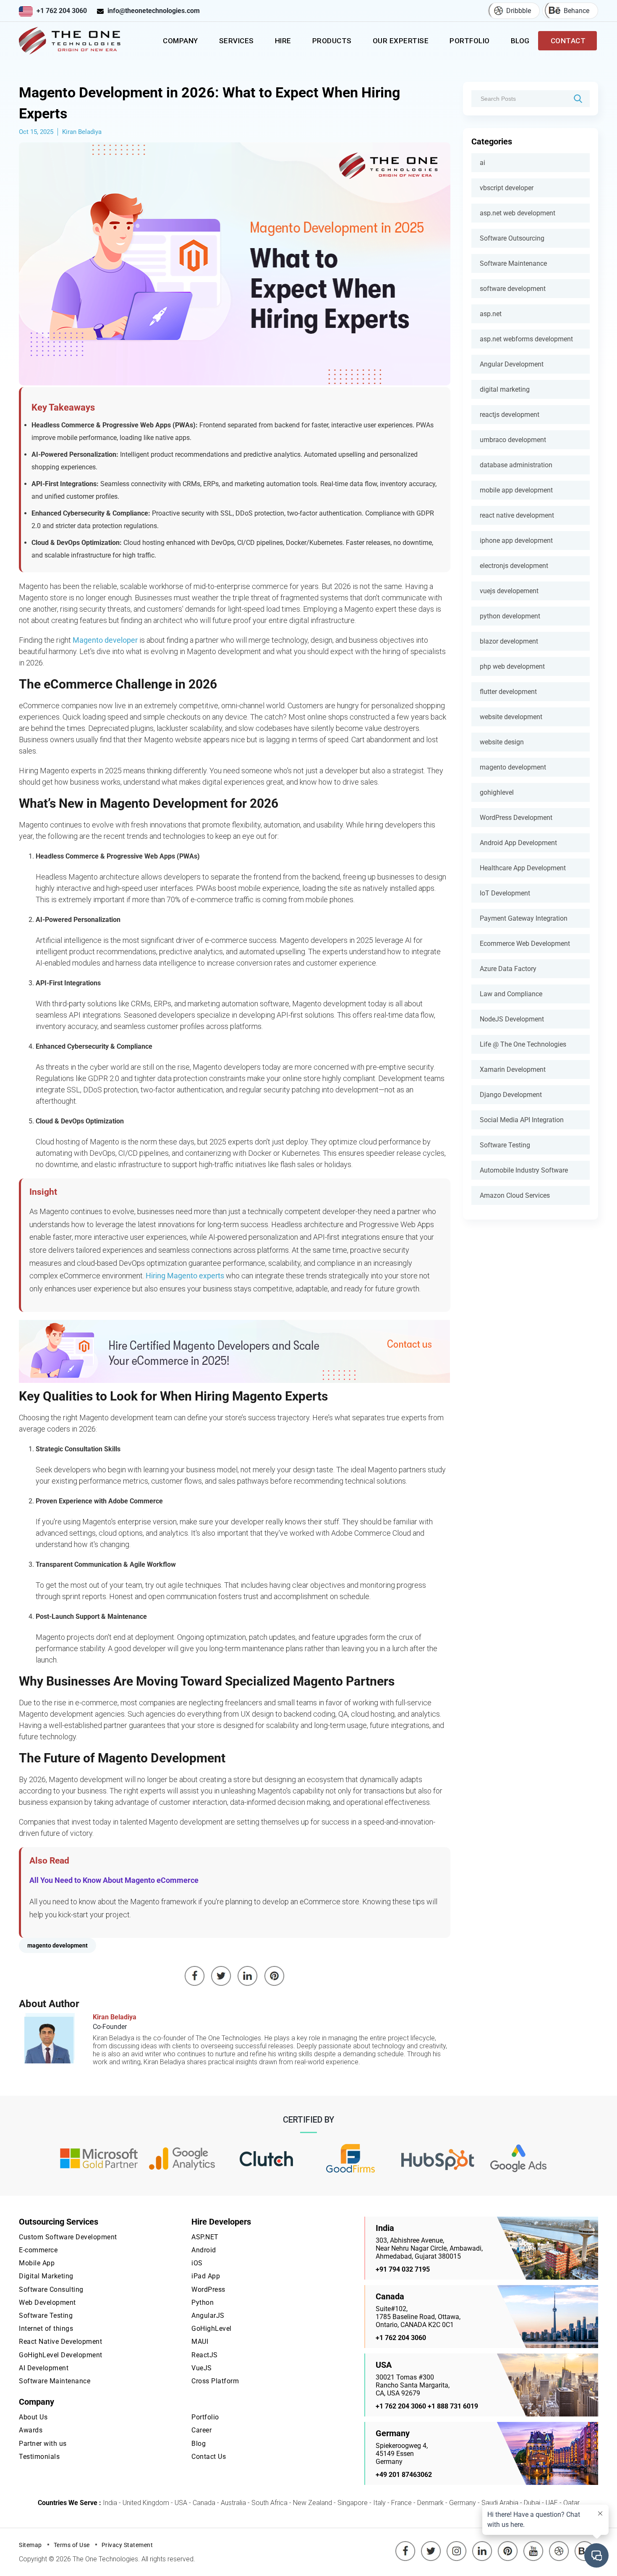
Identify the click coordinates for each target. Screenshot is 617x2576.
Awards (31, 2430)
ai (482, 163)
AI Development (44, 2368)
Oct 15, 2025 (36, 132)
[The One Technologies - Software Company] (71, 41)
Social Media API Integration (522, 1120)
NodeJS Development (512, 1019)
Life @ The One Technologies (523, 1044)
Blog (520, 41)
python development (510, 616)
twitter (432, 2545)
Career (201, 2430)
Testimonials (39, 2457)
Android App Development (518, 843)
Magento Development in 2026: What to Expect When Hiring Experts (209, 103)
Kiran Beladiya (82, 132)
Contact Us (209, 2457)
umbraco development (513, 440)
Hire (283, 41)
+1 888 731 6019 (453, 2406)
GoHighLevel (212, 2329)
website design (502, 742)
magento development (513, 767)
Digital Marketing (46, 2276)
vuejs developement (509, 591)
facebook (405, 2545)
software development (513, 289)
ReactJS (205, 2355)
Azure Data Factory (508, 969)
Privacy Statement (127, 2545)
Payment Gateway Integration (524, 918)
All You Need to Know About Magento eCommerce (114, 1880)
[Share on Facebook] (195, 1976)
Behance (576, 11)
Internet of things (46, 2329)
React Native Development (60, 2342)
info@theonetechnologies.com (154, 11)
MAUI (200, 2342)
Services (237, 41)
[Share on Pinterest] (275, 1976)
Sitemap (30, 2545)
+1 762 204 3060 (62, 11)
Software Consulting (51, 2289)
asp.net (491, 314)
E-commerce (38, 2250)
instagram (457, 2545)
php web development (512, 666)
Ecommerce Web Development (525, 944)
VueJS (202, 2368)
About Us (33, 2417)
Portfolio (470, 41)
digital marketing (505, 389)
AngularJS (208, 2316)
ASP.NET (205, 2237)
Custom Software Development (68, 2237)
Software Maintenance (513, 263)
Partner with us (43, 2444)
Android (204, 2250)
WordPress (208, 2289)
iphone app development (516, 541)
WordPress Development (516, 818)
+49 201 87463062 (404, 2475)
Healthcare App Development (523, 868)
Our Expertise (401, 41)
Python (203, 2302)
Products (332, 41)
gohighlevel (497, 792)
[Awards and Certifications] (99, 2159)
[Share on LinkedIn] (248, 1976)
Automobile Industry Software (524, 1170)
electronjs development (514, 566)
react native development (517, 515)
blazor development (509, 641)
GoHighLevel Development (61, 2355)
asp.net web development (518, 213)
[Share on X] (221, 1976)
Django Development (511, 1095)
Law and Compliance (511, 994)
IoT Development (505, 893)
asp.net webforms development (526, 339)
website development (511, 717)
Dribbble (519, 11)
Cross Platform (215, 2381)
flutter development (508, 692)
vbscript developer (507, 188)
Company (180, 41)
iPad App (206, 2276)
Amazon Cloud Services (515, 1195)
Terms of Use (72, 2545)
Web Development (47, 2302)
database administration (516, 465)
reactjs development (510, 415)
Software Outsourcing (512, 238)
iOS (197, 2263)
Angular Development (512, 364)
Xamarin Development (513, 1069)
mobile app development (516, 490)
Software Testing (505, 1145)
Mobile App (37, 2263)
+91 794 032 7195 (403, 2269)
